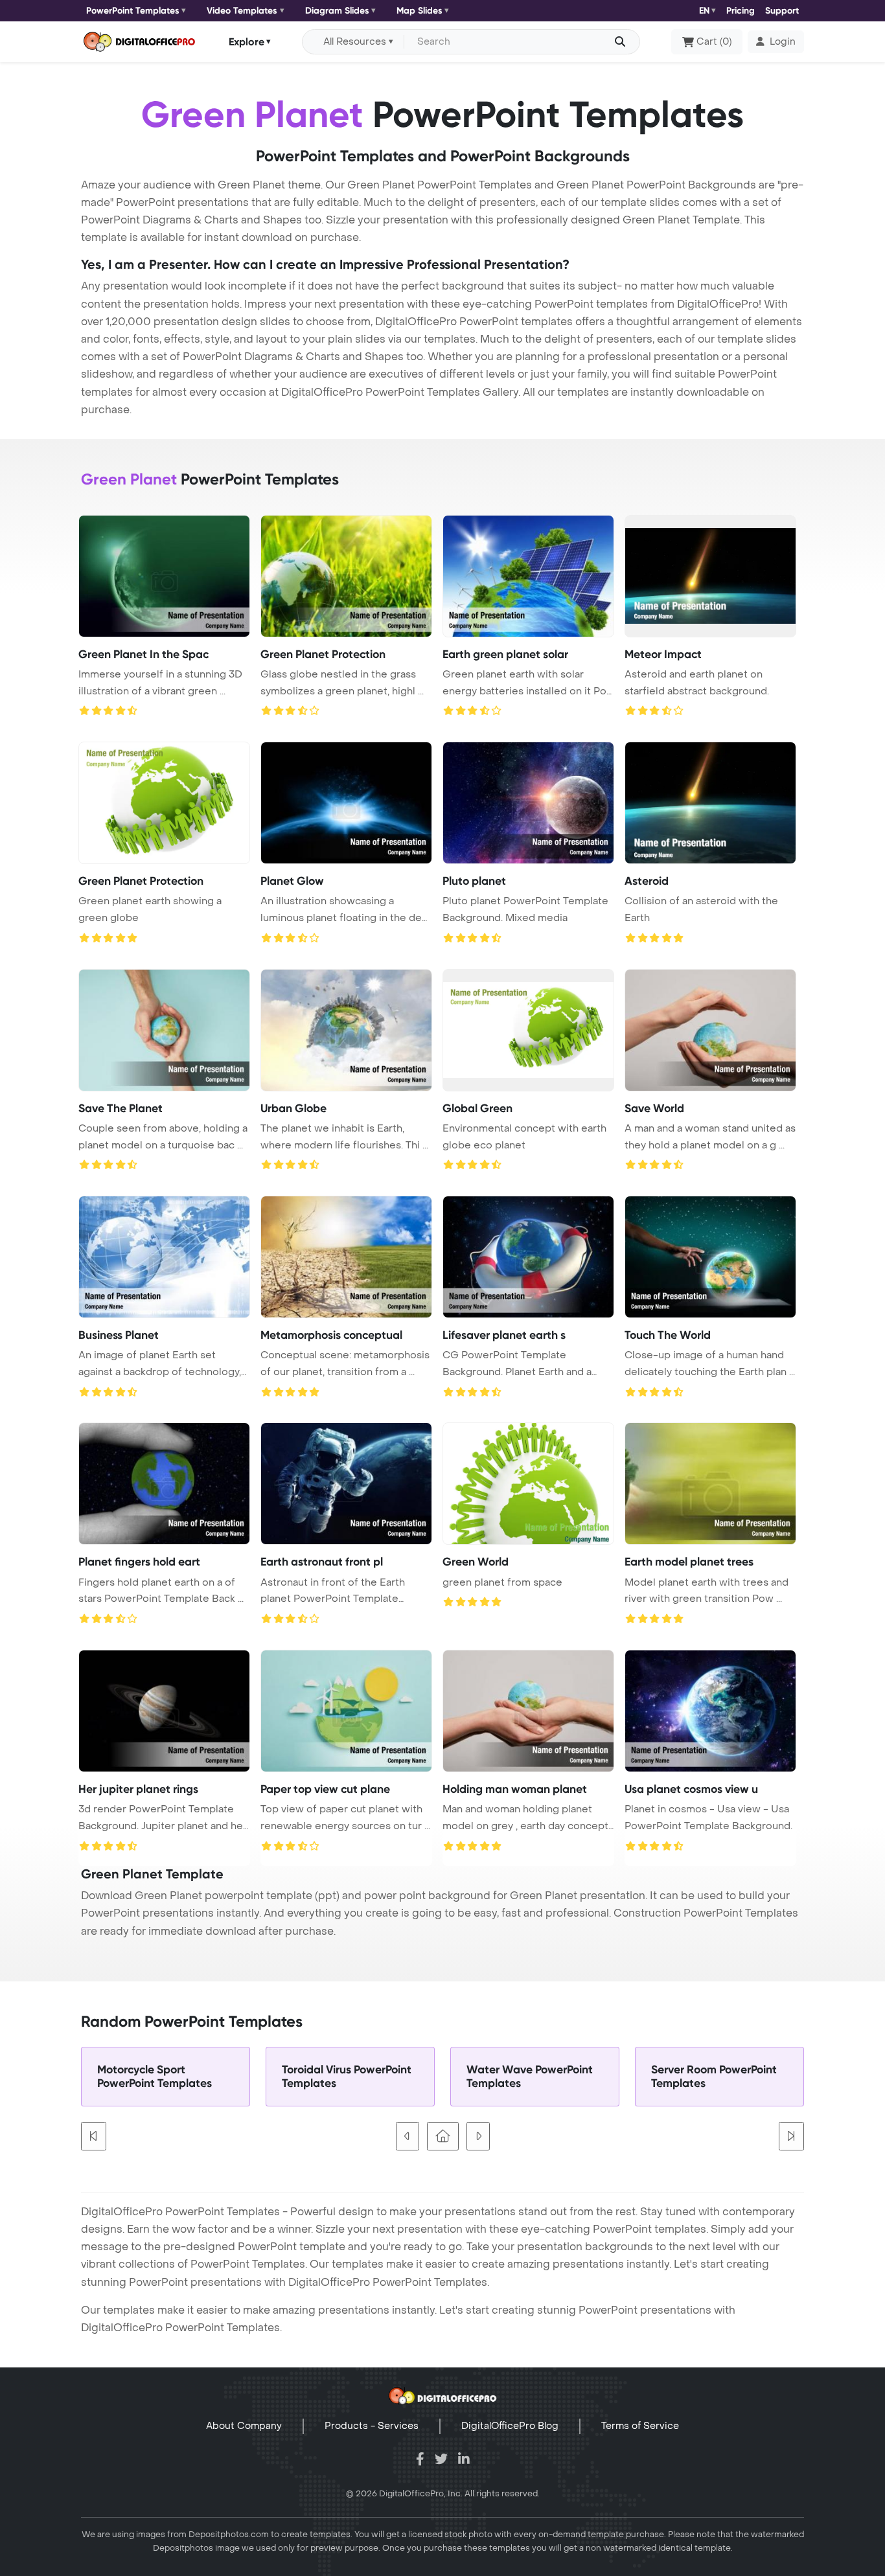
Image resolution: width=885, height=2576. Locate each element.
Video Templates (242, 11)
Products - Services (372, 2426)
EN (704, 11)
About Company (244, 2426)
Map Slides (420, 11)
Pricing (741, 11)
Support (782, 11)
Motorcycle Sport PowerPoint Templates (155, 2077)
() (714, 42)
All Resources (355, 42)
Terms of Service (640, 2426)
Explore (247, 41)
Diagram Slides (337, 11)
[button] (776, 42)
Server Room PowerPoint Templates (714, 2077)
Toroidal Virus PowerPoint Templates (347, 2077)
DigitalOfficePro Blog (510, 2426)
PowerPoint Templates (133, 11)
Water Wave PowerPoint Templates (530, 2077)
